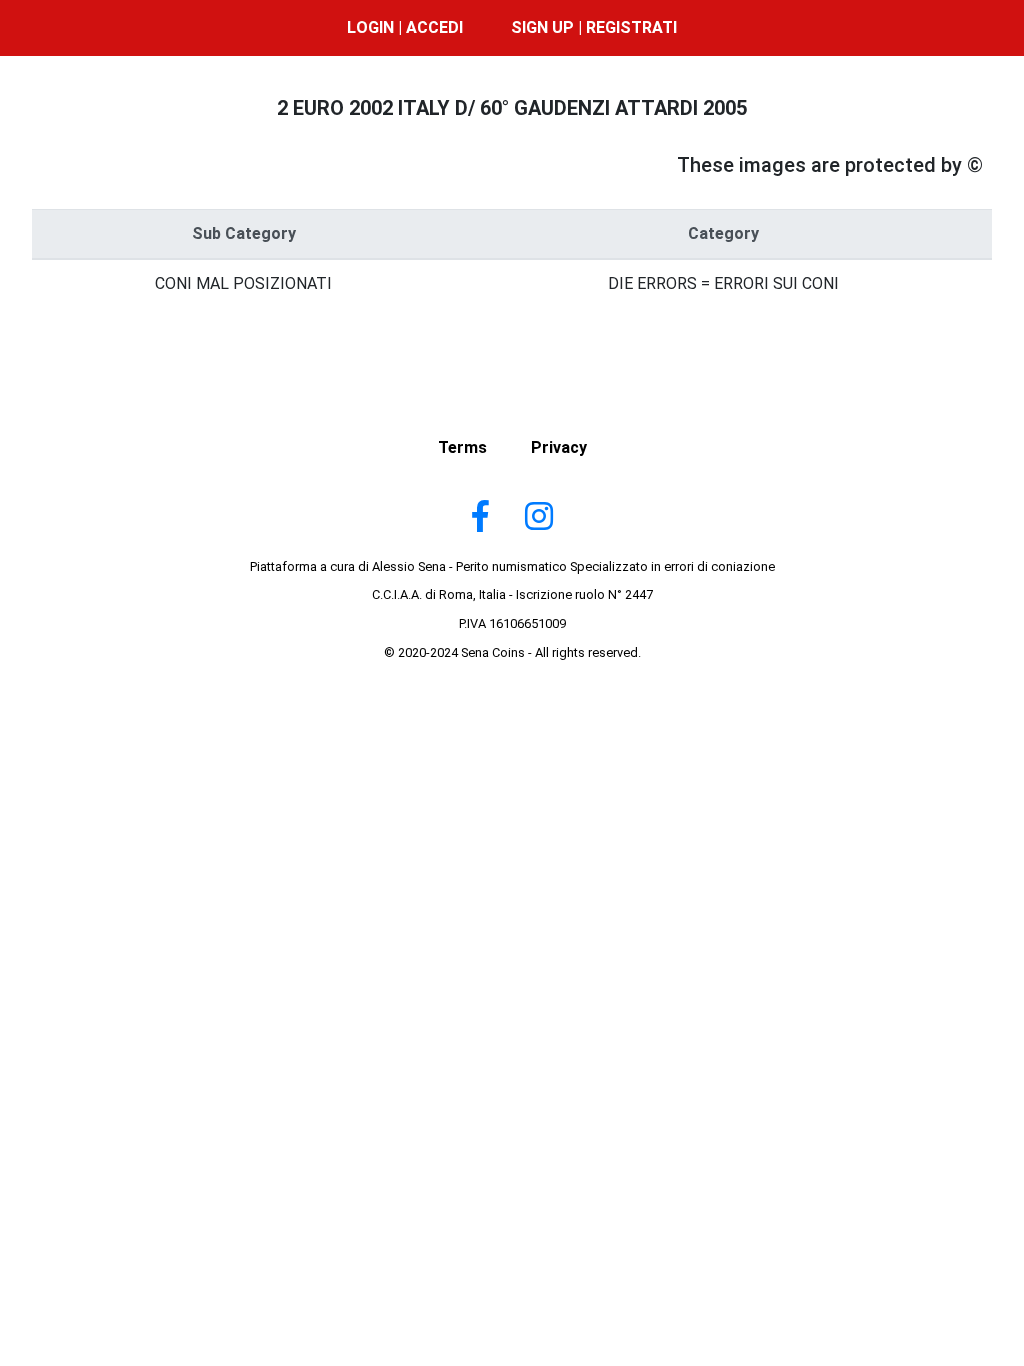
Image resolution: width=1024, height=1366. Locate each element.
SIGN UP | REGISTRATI (594, 27)
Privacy (559, 447)
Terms (462, 447)
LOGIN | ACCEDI (405, 27)
